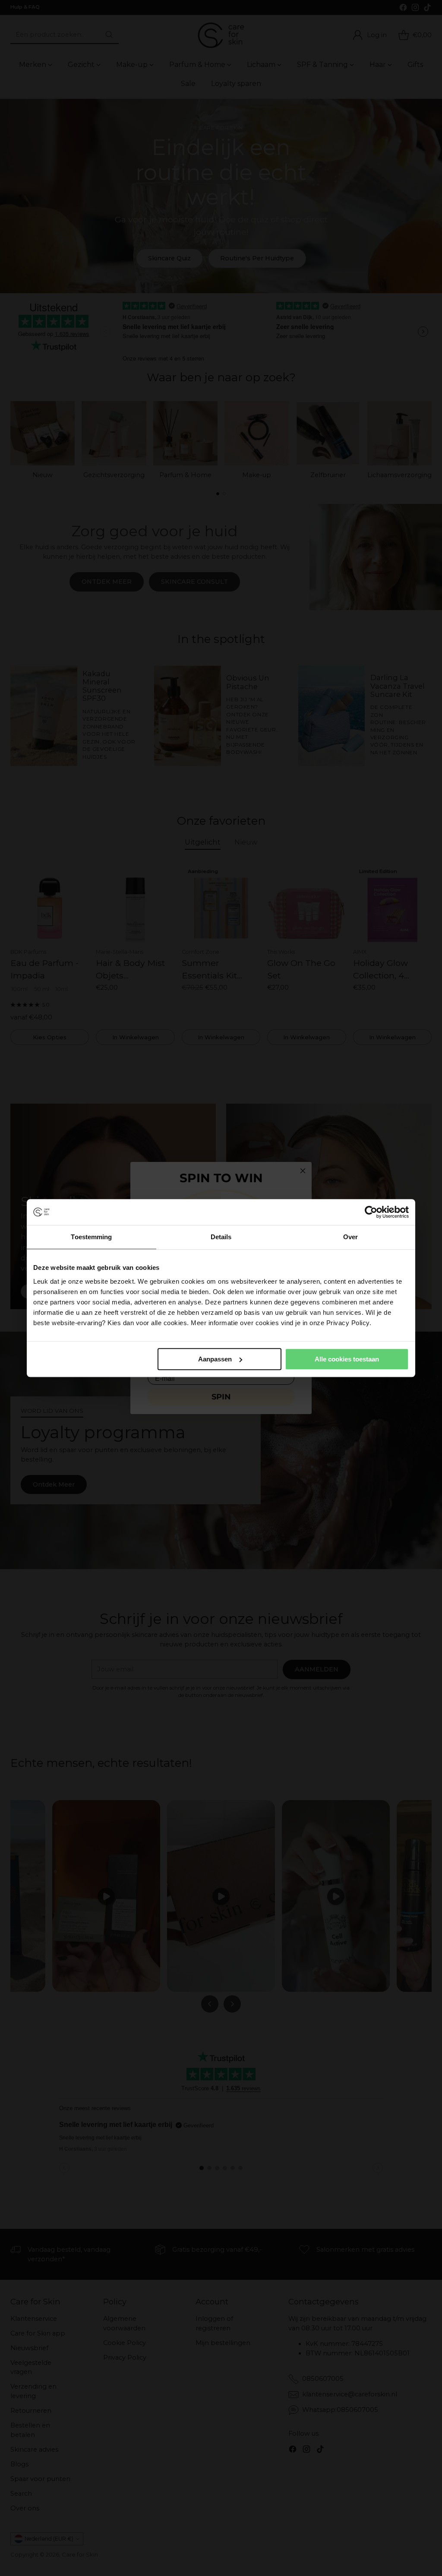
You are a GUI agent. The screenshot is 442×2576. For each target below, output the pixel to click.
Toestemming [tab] (91, 1237)
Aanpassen (215, 1359)
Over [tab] (350, 1237)
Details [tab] (221, 1237)
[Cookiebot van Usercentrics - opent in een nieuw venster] (371, 1212)
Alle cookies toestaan (347, 1359)
